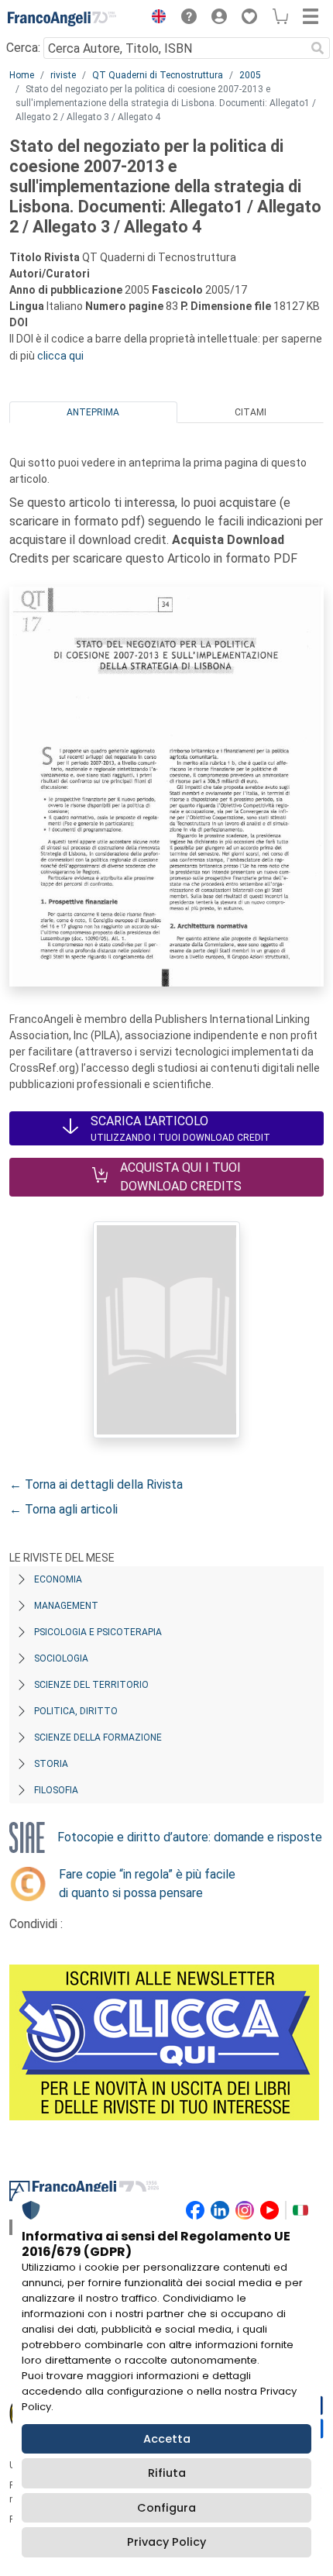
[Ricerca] (318, 48)
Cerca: (23, 48)
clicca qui (60, 356)
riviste (63, 75)
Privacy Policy (166, 2542)
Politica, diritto (76, 1711)
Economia (58, 1579)
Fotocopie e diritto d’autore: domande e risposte (190, 1837)
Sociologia (61, 1658)
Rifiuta (167, 2473)
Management (66, 1606)
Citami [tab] (251, 412)
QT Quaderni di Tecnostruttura (158, 75)
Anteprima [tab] (93, 412)
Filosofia (56, 1790)
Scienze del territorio (91, 1685)
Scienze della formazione (98, 1737)
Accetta (167, 2439)
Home (22, 75)
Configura (166, 2508)
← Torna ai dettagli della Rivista (96, 1484)
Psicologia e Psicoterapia (98, 1632)
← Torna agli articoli (64, 1509)
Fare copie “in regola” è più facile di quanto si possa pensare (147, 1884)
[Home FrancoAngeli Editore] (62, 19)
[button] (155, 19)
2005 (250, 75)
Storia (51, 1764)
